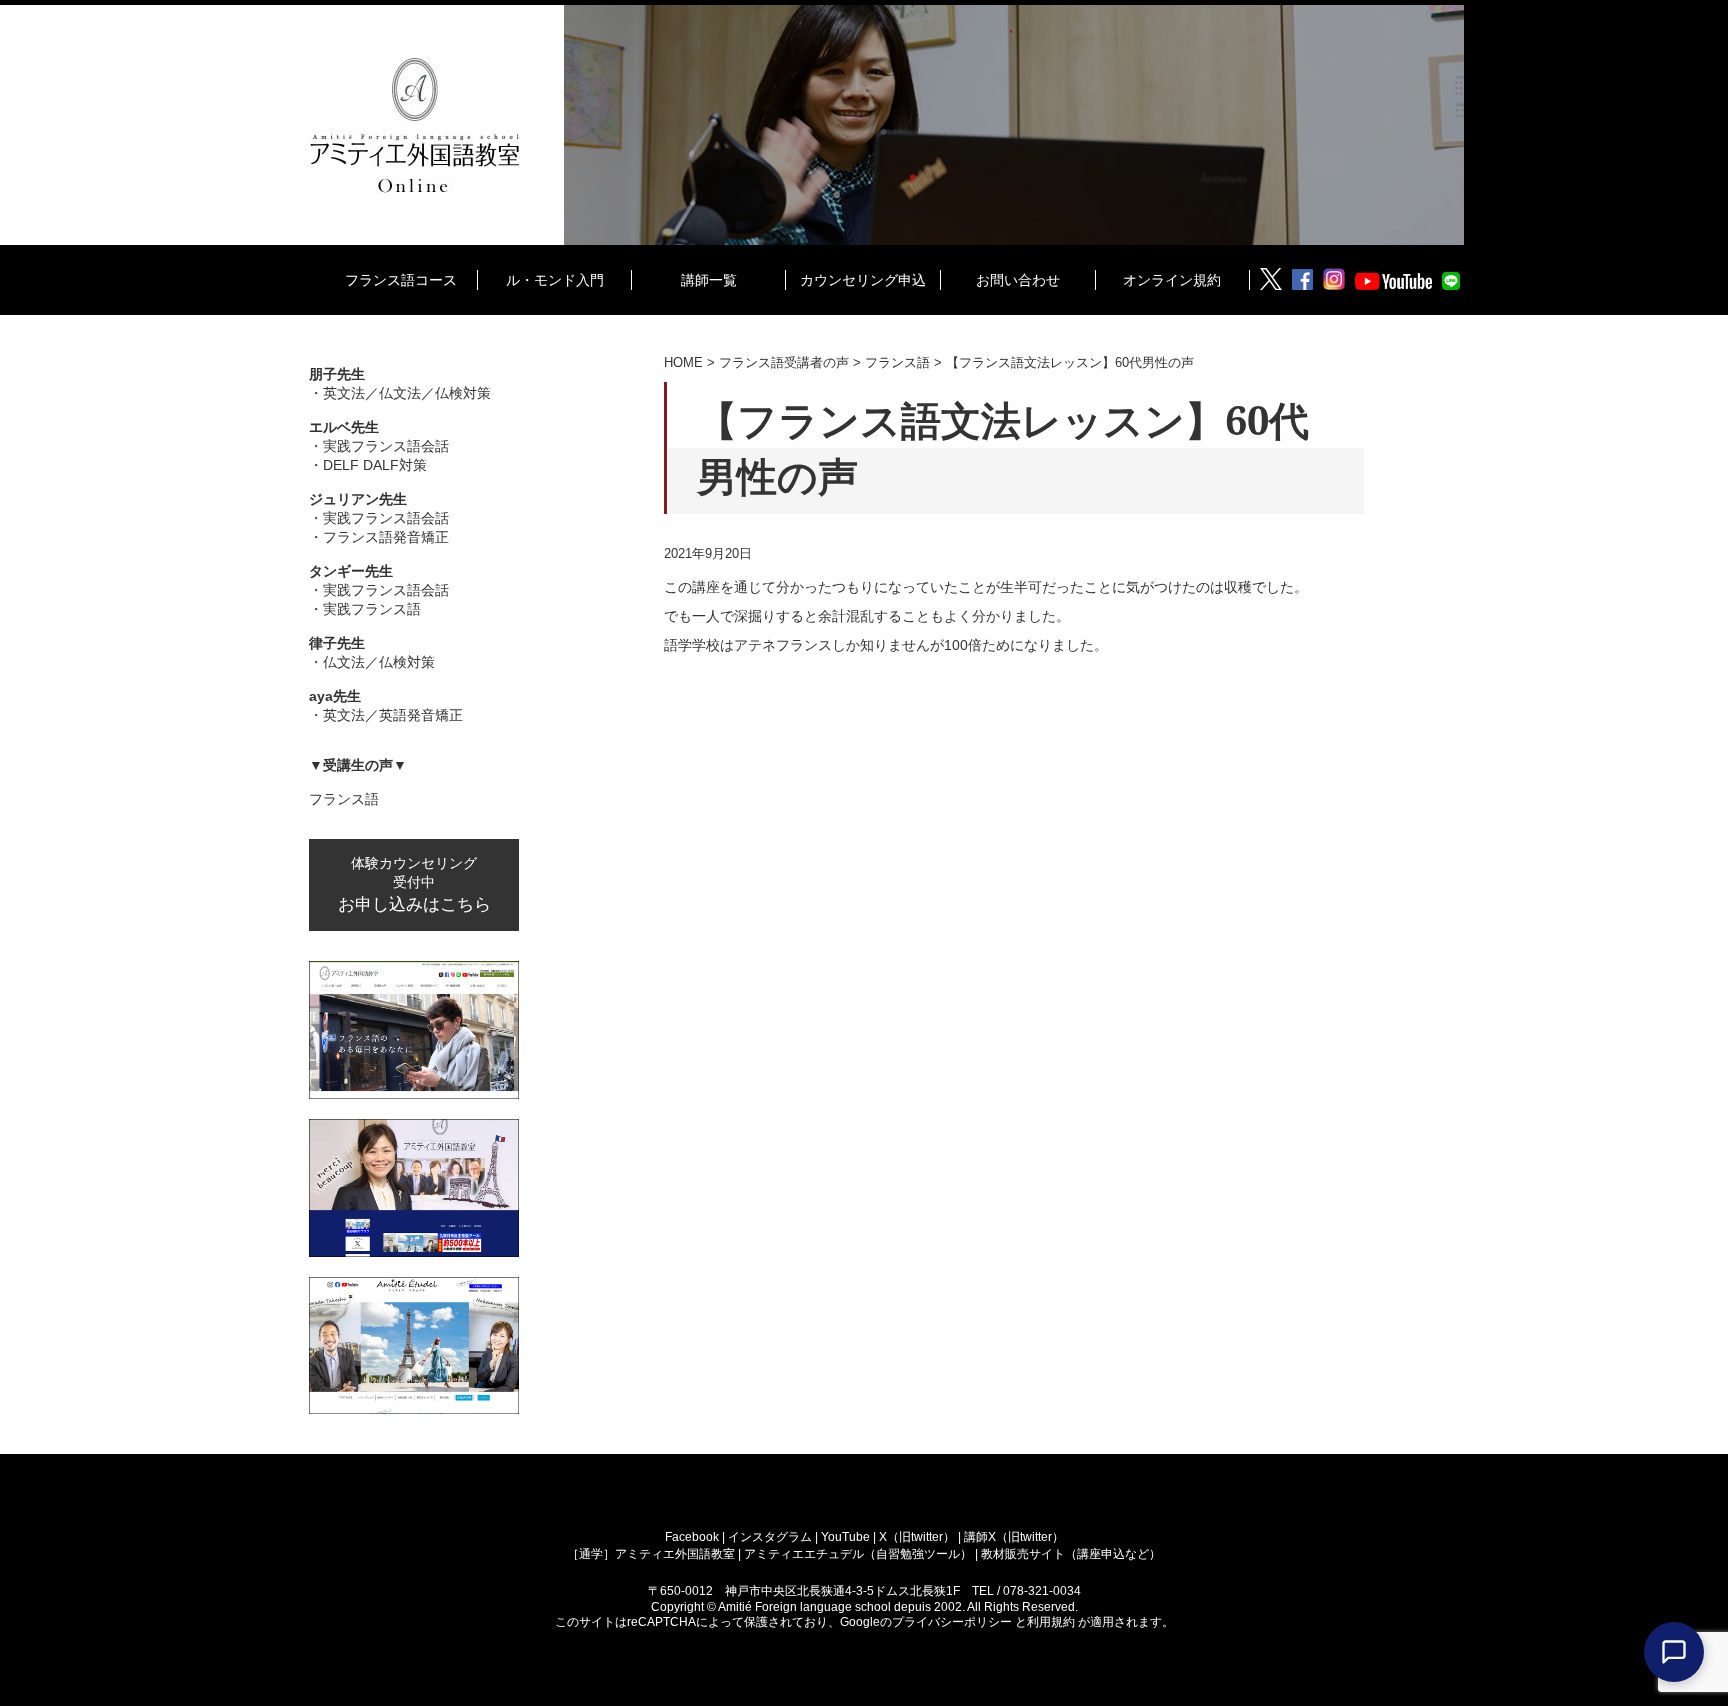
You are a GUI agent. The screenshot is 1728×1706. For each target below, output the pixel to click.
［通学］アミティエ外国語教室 (652, 1554)
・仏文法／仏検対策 (372, 652)
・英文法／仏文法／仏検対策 (400, 383)
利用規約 (1052, 1622)
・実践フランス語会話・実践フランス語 (379, 590)
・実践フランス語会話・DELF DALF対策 (379, 446)
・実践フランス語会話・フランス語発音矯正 (379, 518)
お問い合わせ (1018, 279)
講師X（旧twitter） (1014, 1537)
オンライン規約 (1172, 279)
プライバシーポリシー (953, 1622)
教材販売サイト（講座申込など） (1071, 1554)
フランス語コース (401, 279)
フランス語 (344, 799)
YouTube (847, 1537)
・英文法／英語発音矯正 (386, 705)
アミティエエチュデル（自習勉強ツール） (858, 1554)
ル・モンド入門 (555, 279)
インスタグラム (771, 1537)
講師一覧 (709, 279)
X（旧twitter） (918, 1537)
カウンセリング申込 (863, 279)
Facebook (693, 1537)
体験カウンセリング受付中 (414, 884)
